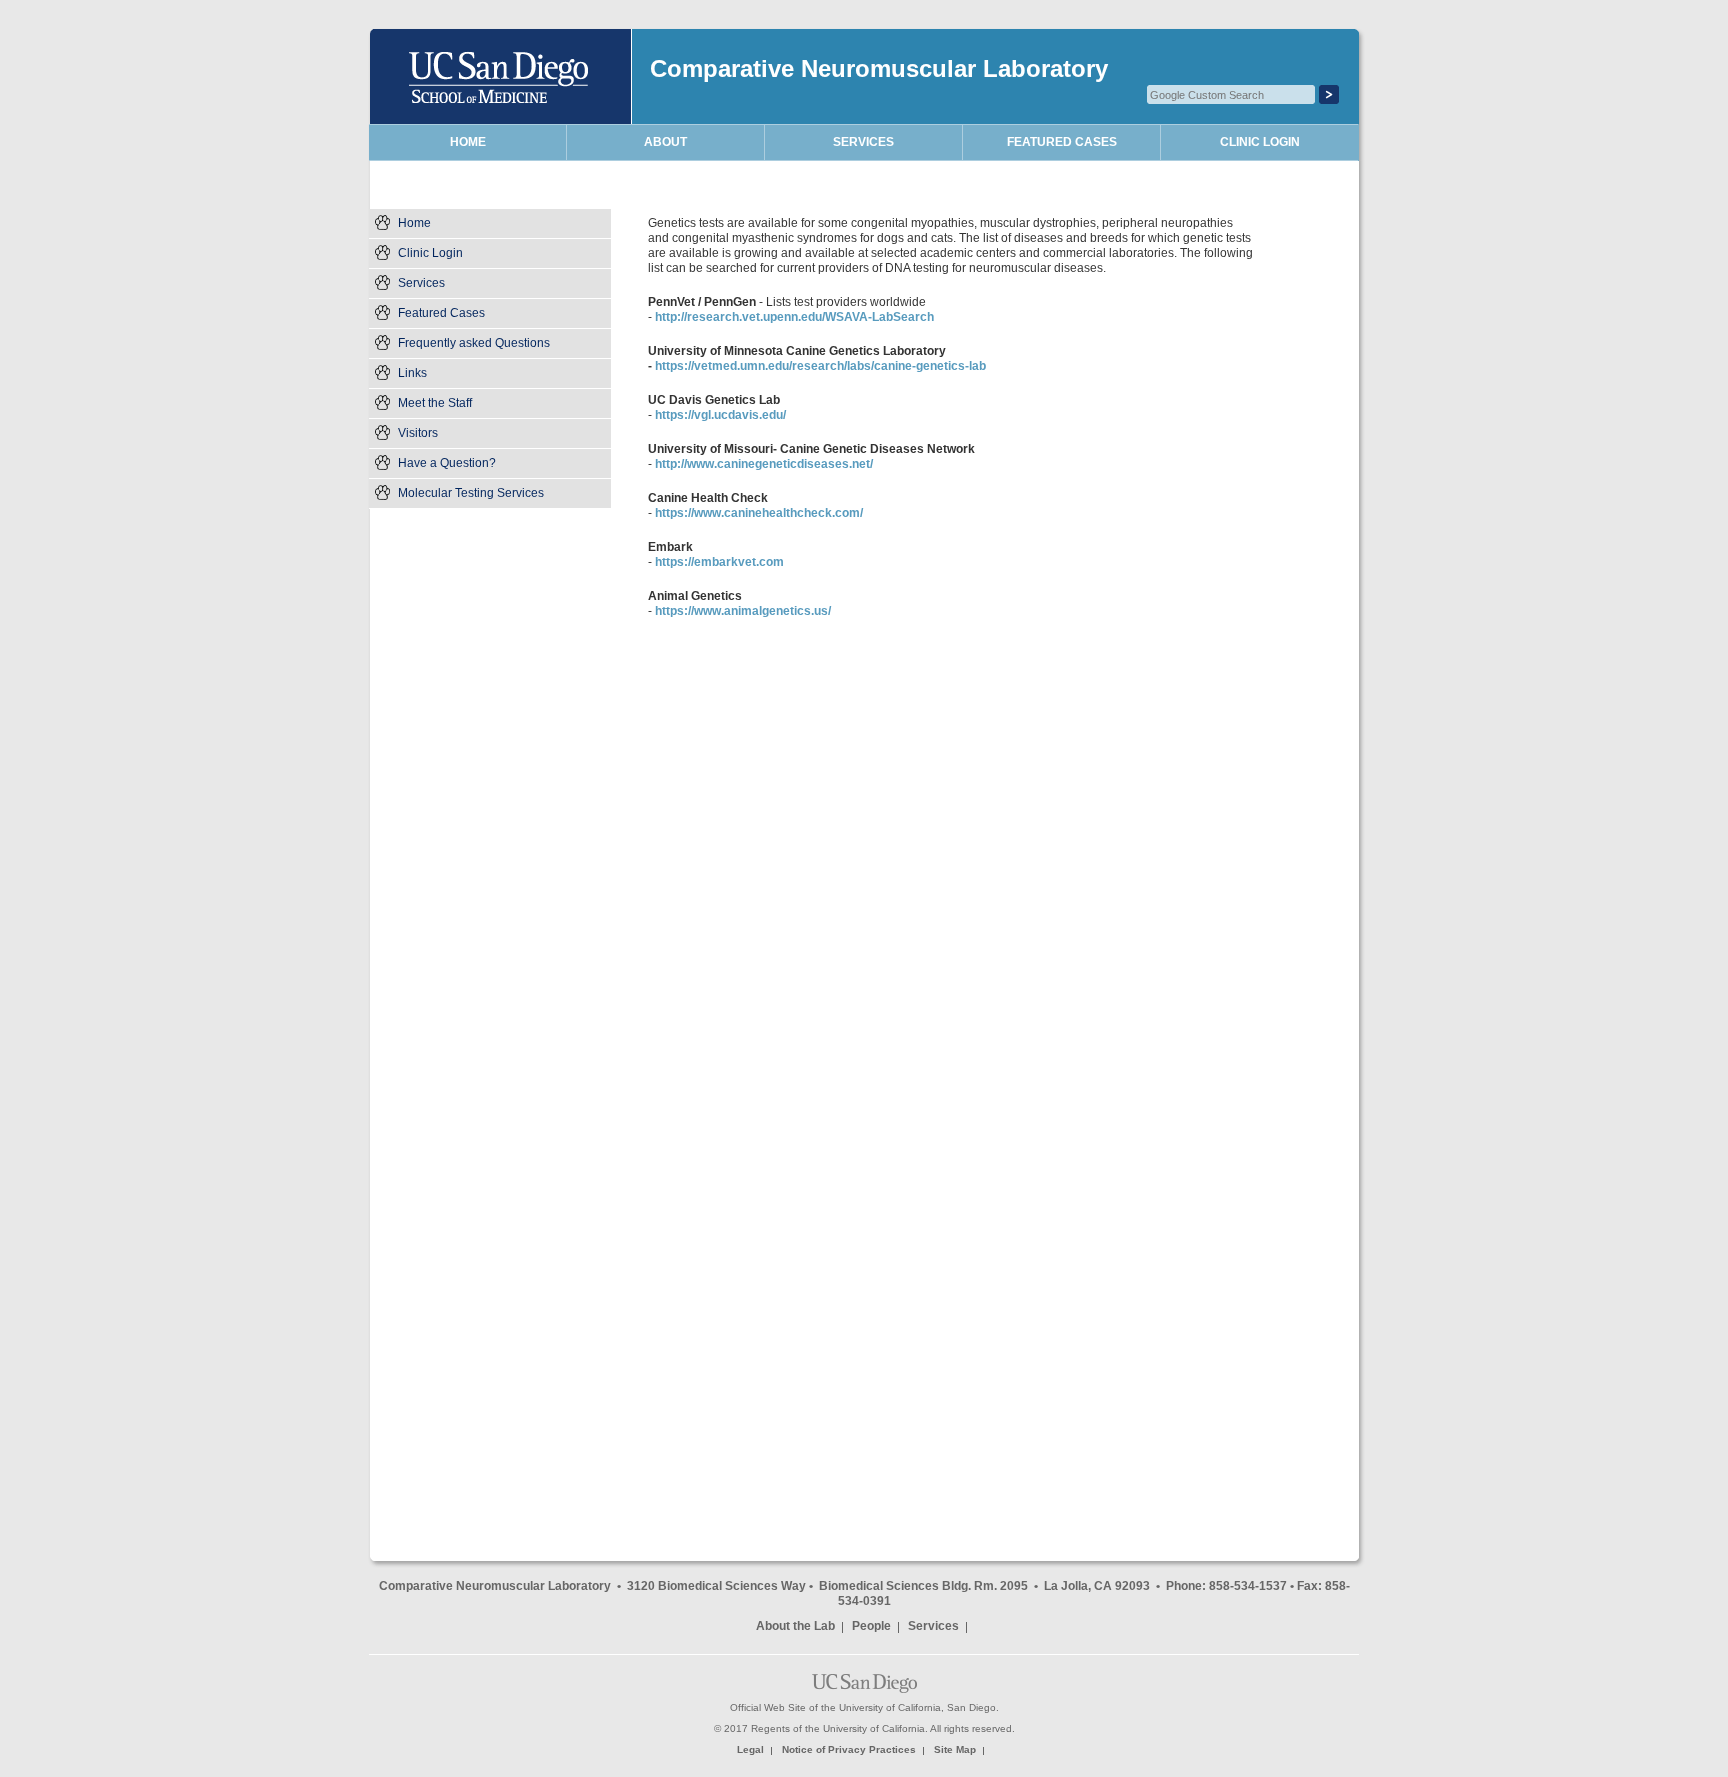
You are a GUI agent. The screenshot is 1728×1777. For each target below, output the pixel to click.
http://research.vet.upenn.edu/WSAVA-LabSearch (794, 317)
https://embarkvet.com (719, 562)
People (871, 1626)
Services (421, 283)
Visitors (418, 433)
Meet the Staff (435, 403)
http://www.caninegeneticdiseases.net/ (764, 464)
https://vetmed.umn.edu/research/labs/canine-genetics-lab (820, 366)
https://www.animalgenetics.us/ (743, 611)
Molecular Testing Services (471, 493)
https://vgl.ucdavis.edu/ (720, 415)
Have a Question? (447, 463)
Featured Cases (441, 313)
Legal (750, 1749)
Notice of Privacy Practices (849, 1749)
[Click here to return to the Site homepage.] (502, 76)
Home (414, 223)
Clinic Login (430, 253)
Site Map (955, 1749)
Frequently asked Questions (474, 343)
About (665, 142)
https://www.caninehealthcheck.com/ (759, 513)
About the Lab (795, 1626)
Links (412, 373)
